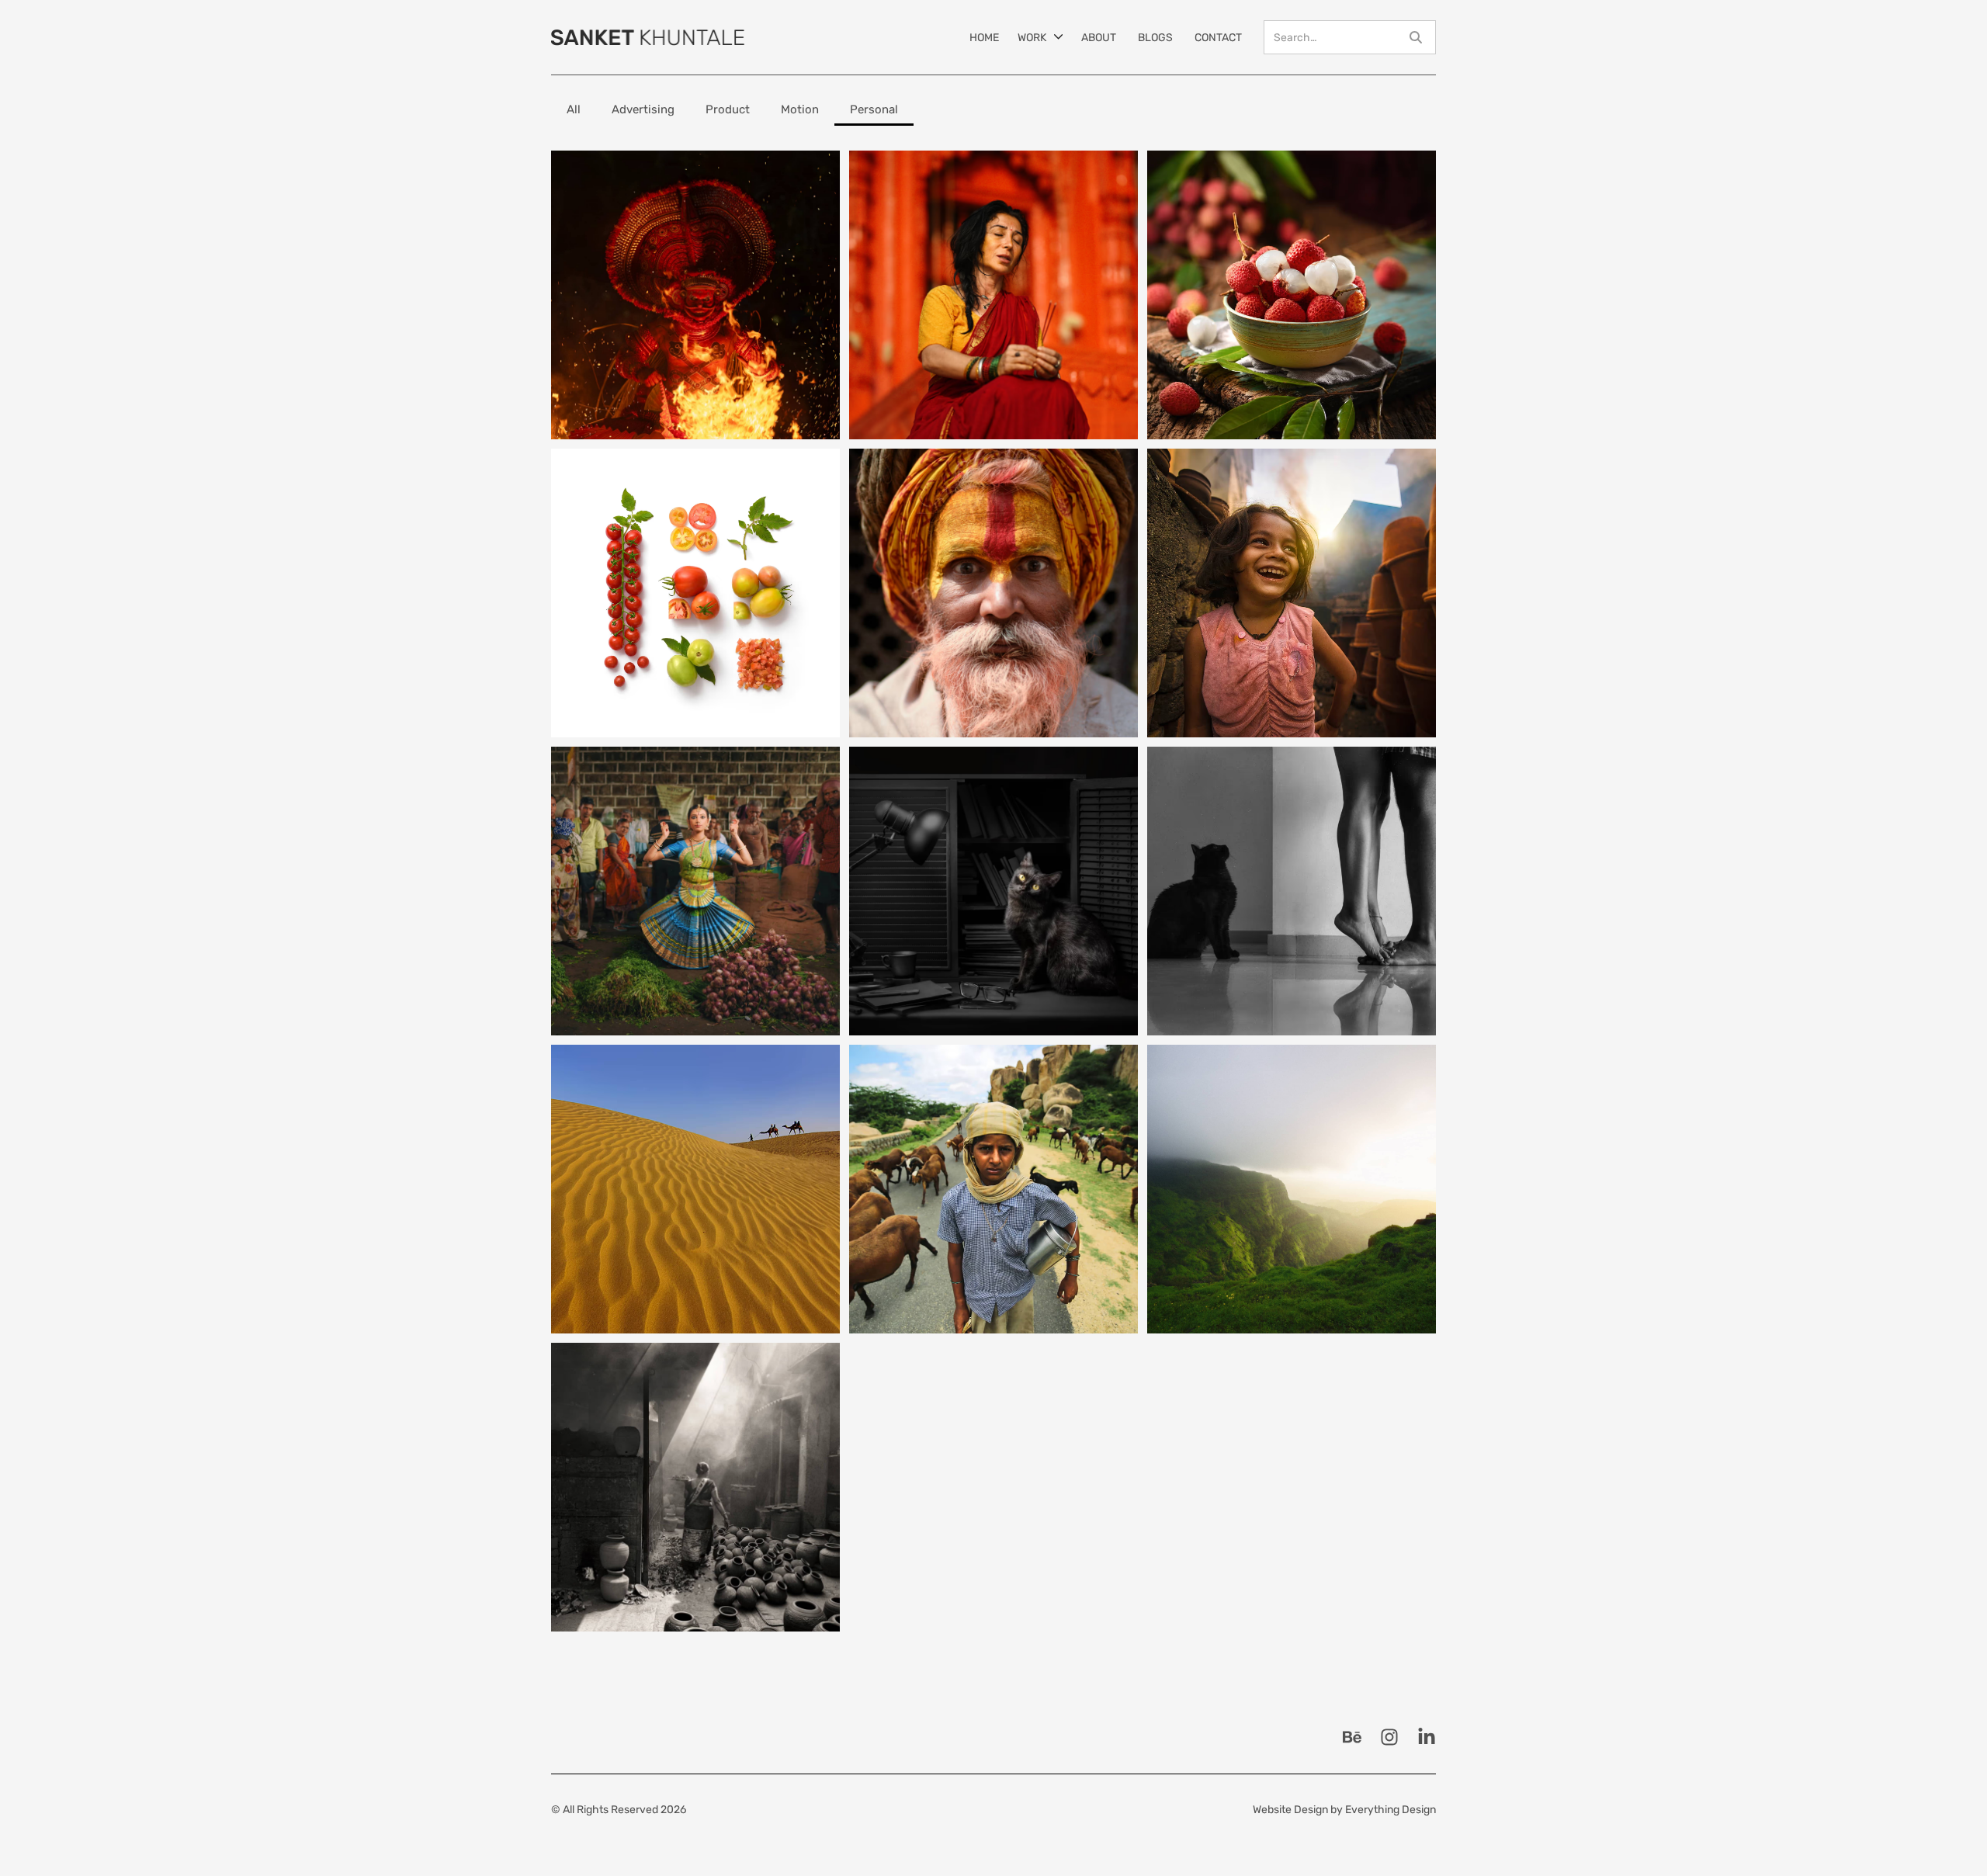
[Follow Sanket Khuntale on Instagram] (1389, 1737)
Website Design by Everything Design (1344, 1810)
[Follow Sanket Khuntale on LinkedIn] (1427, 1737)
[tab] (574, 110)
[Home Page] (648, 37)
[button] (1040, 37)
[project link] (695, 295)
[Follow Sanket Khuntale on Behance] (1352, 1737)
